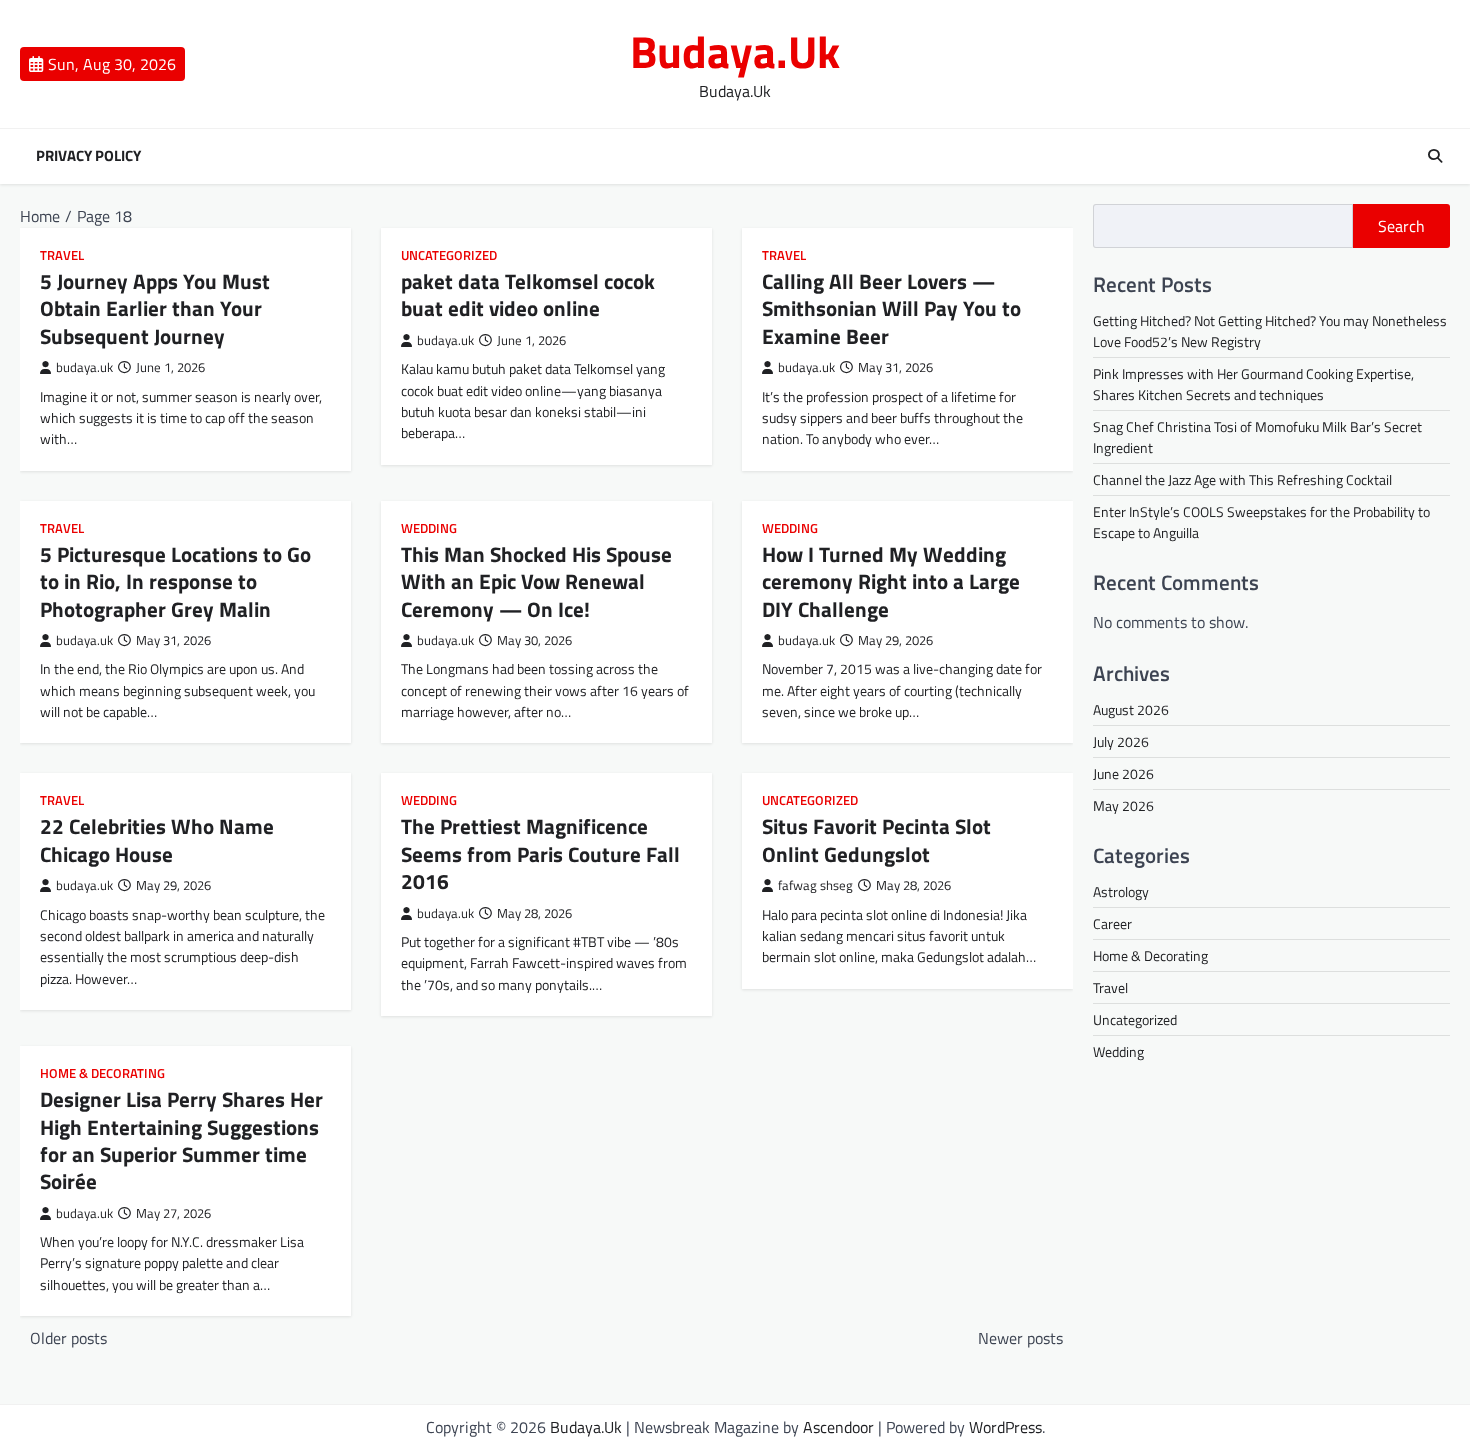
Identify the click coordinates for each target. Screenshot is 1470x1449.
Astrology (1121, 891)
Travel (62, 255)
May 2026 (1123, 805)
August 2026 (1131, 709)
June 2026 (1123, 773)
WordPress (1005, 1427)
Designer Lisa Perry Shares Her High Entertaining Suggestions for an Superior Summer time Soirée (181, 1140)
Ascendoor (838, 1427)
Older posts (68, 1338)
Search (1401, 226)
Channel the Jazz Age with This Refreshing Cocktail (1242, 479)
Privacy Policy (88, 156)
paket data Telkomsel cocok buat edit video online (528, 294)
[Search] (1435, 156)
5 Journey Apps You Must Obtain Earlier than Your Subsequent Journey (155, 308)
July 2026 (1121, 741)
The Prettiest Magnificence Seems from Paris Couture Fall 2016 (540, 853)
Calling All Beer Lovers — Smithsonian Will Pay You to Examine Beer (891, 308)
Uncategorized (449, 255)
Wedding (429, 528)
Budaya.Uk (735, 51)
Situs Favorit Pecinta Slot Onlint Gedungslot (876, 839)
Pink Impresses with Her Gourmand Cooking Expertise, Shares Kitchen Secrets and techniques (1253, 384)
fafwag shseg (815, 885)
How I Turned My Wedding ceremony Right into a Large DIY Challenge (891, 581)
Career (1112, 923)
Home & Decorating (102, 1073)
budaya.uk (84, 367)
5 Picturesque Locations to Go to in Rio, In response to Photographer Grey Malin (175, 581)
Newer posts (1020, 1338)
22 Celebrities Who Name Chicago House (157, 839)
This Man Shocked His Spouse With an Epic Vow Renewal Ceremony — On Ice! (536, 581)
